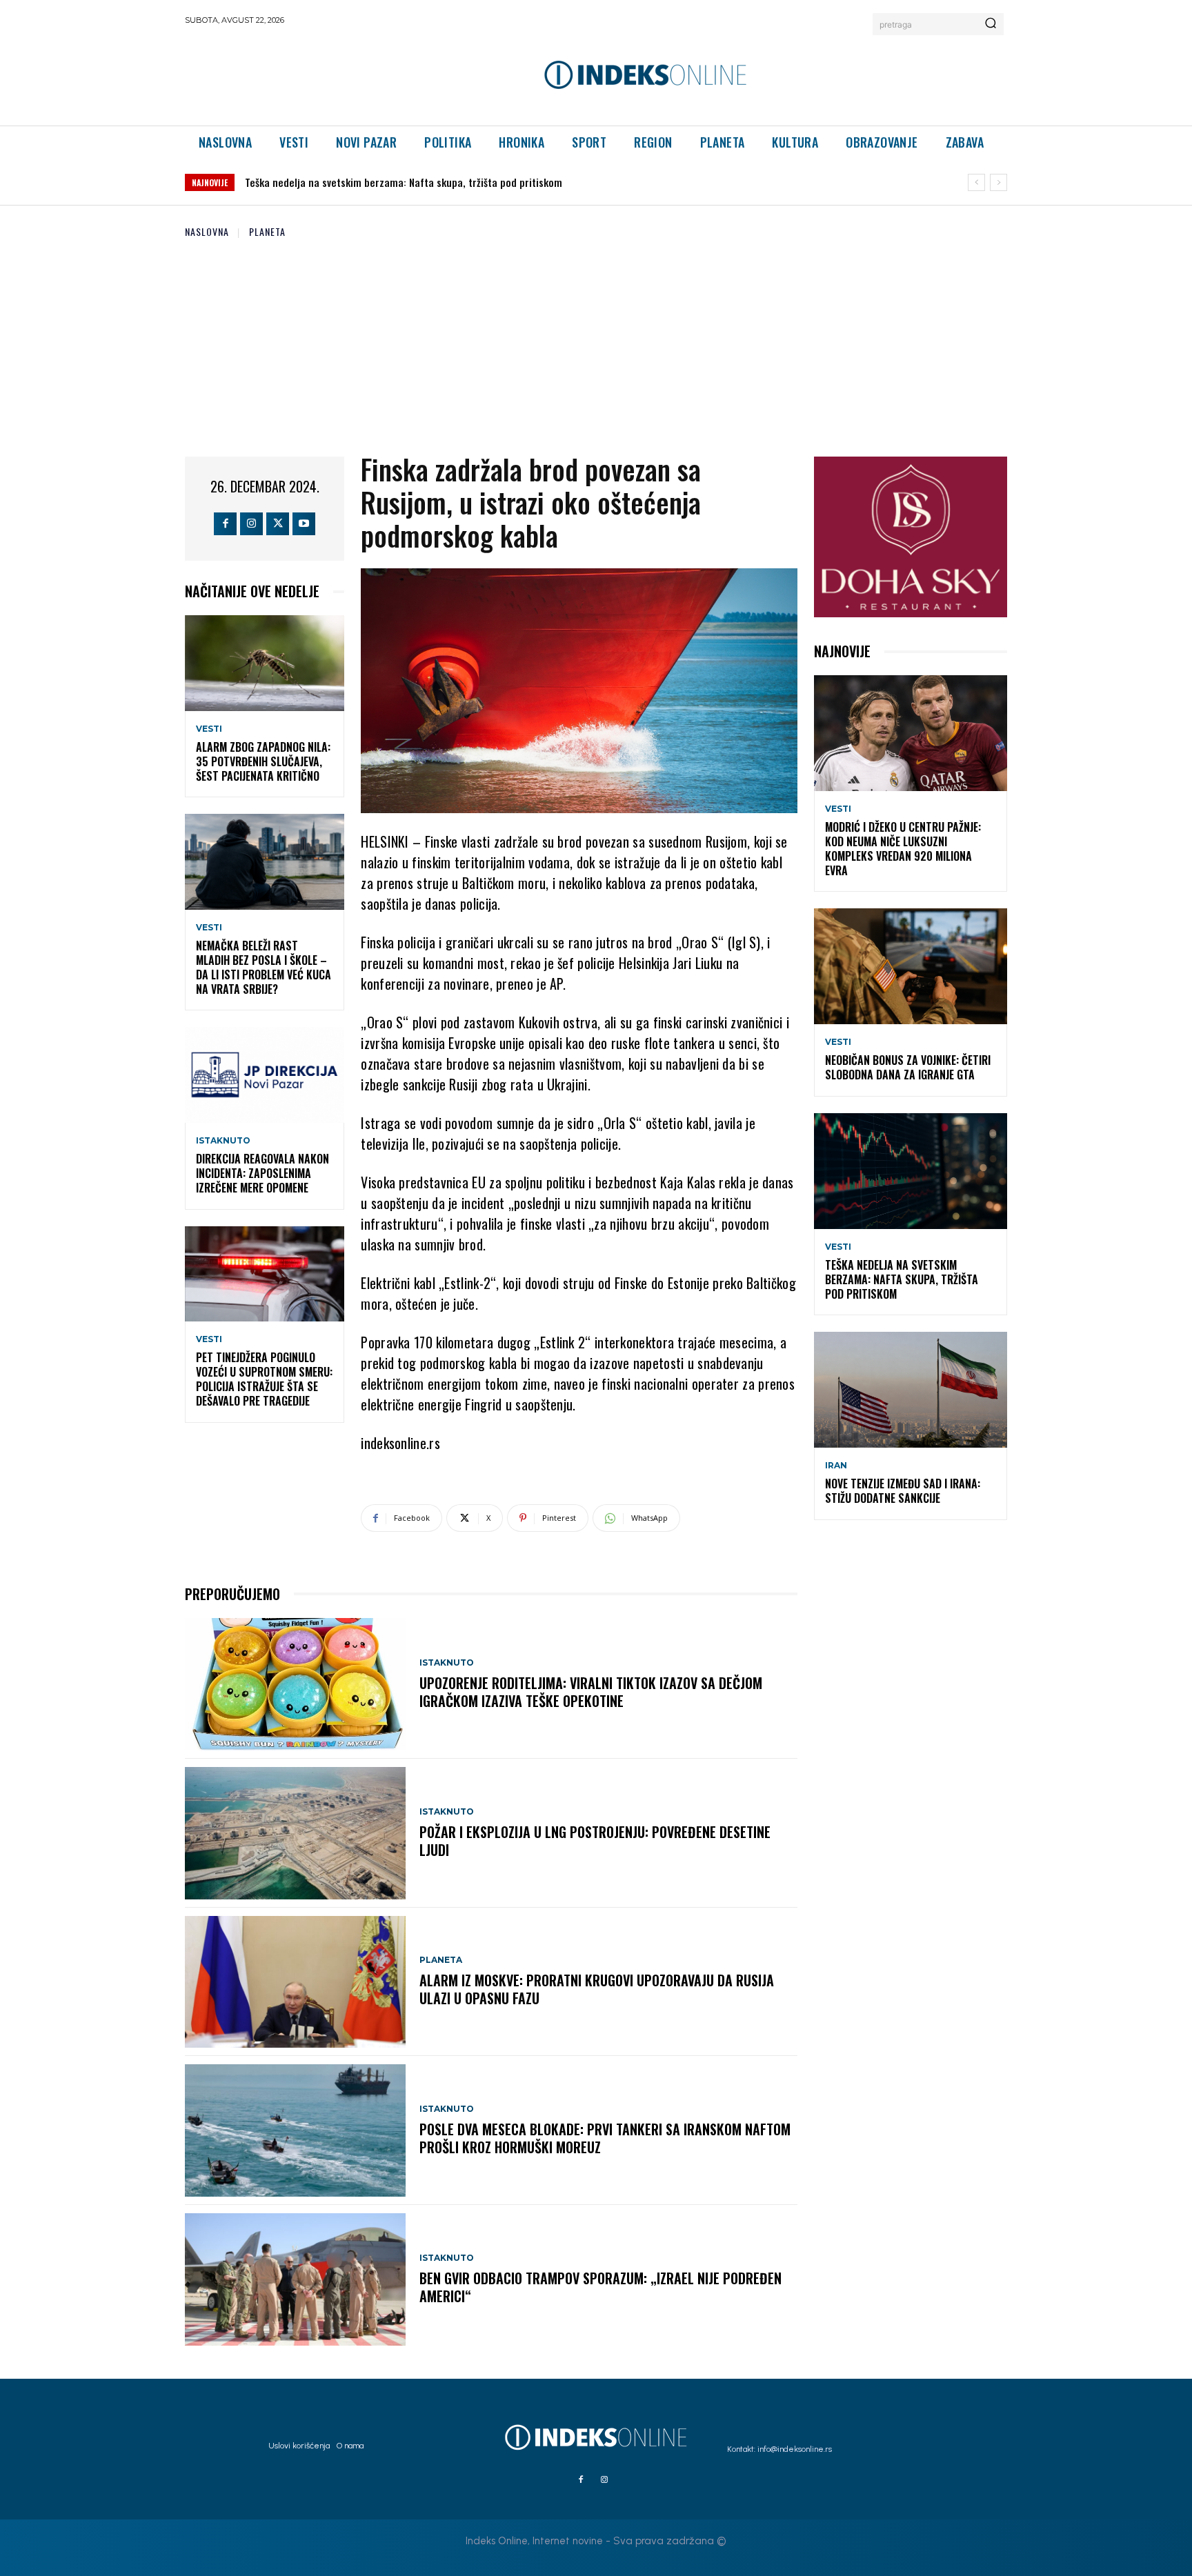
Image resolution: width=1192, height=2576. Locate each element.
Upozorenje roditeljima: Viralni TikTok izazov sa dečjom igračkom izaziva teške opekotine (591, 1692)
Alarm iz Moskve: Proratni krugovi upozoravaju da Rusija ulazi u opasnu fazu (597, 1989)
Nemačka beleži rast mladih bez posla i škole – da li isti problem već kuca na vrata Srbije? (264, 967)
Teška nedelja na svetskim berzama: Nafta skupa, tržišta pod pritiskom (902, 1279)
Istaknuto (223, 1141)
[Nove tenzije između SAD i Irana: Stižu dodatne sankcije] (911, 1390)
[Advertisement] (596, 343)
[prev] (976, 182)
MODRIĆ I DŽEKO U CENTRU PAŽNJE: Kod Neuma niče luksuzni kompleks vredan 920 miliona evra (903, 848)
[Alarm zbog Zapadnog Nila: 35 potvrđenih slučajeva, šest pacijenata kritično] (265, 663)
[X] (278, 524)
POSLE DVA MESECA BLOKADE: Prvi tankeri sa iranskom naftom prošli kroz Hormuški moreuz (605, 2138)
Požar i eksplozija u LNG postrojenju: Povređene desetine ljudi (595, 1841)
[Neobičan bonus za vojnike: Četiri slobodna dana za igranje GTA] (911, 966)
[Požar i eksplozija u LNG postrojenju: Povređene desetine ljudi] (295, 1833)
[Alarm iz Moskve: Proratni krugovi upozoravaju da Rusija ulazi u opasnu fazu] (295, 1982)
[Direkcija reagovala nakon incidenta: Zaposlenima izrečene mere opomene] (265, 1075)
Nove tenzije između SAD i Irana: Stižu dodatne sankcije (369, 182)
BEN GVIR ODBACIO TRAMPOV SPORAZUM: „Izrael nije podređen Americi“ (600, 2287)
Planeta (267, 231)
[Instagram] (251, 524)
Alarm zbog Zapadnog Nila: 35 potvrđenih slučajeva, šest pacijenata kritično (263, 761)
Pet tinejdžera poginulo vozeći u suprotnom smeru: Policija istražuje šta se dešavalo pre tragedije (264, 1379)
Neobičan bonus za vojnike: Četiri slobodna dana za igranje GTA (908, 1067)
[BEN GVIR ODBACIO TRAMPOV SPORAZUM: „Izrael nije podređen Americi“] (295, 2279)
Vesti (209, 729)
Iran (836, 1466)
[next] (999, 182)
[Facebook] (225, 524)
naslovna (207, 231)
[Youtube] (304, 524)
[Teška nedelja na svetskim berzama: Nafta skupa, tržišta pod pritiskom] (911, 1171)
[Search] (991, 24)
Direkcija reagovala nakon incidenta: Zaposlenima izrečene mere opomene (262, 1173)
